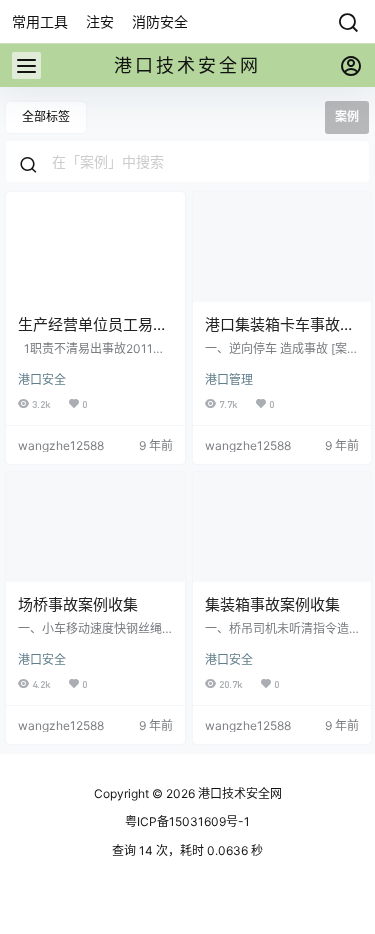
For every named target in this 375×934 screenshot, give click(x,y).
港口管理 (229, 379)
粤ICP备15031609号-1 (187, 821)
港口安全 (42, 379)
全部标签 (46, 116)
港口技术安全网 (238, 793)
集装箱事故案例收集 (272, 604)
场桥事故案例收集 (78, 604)
